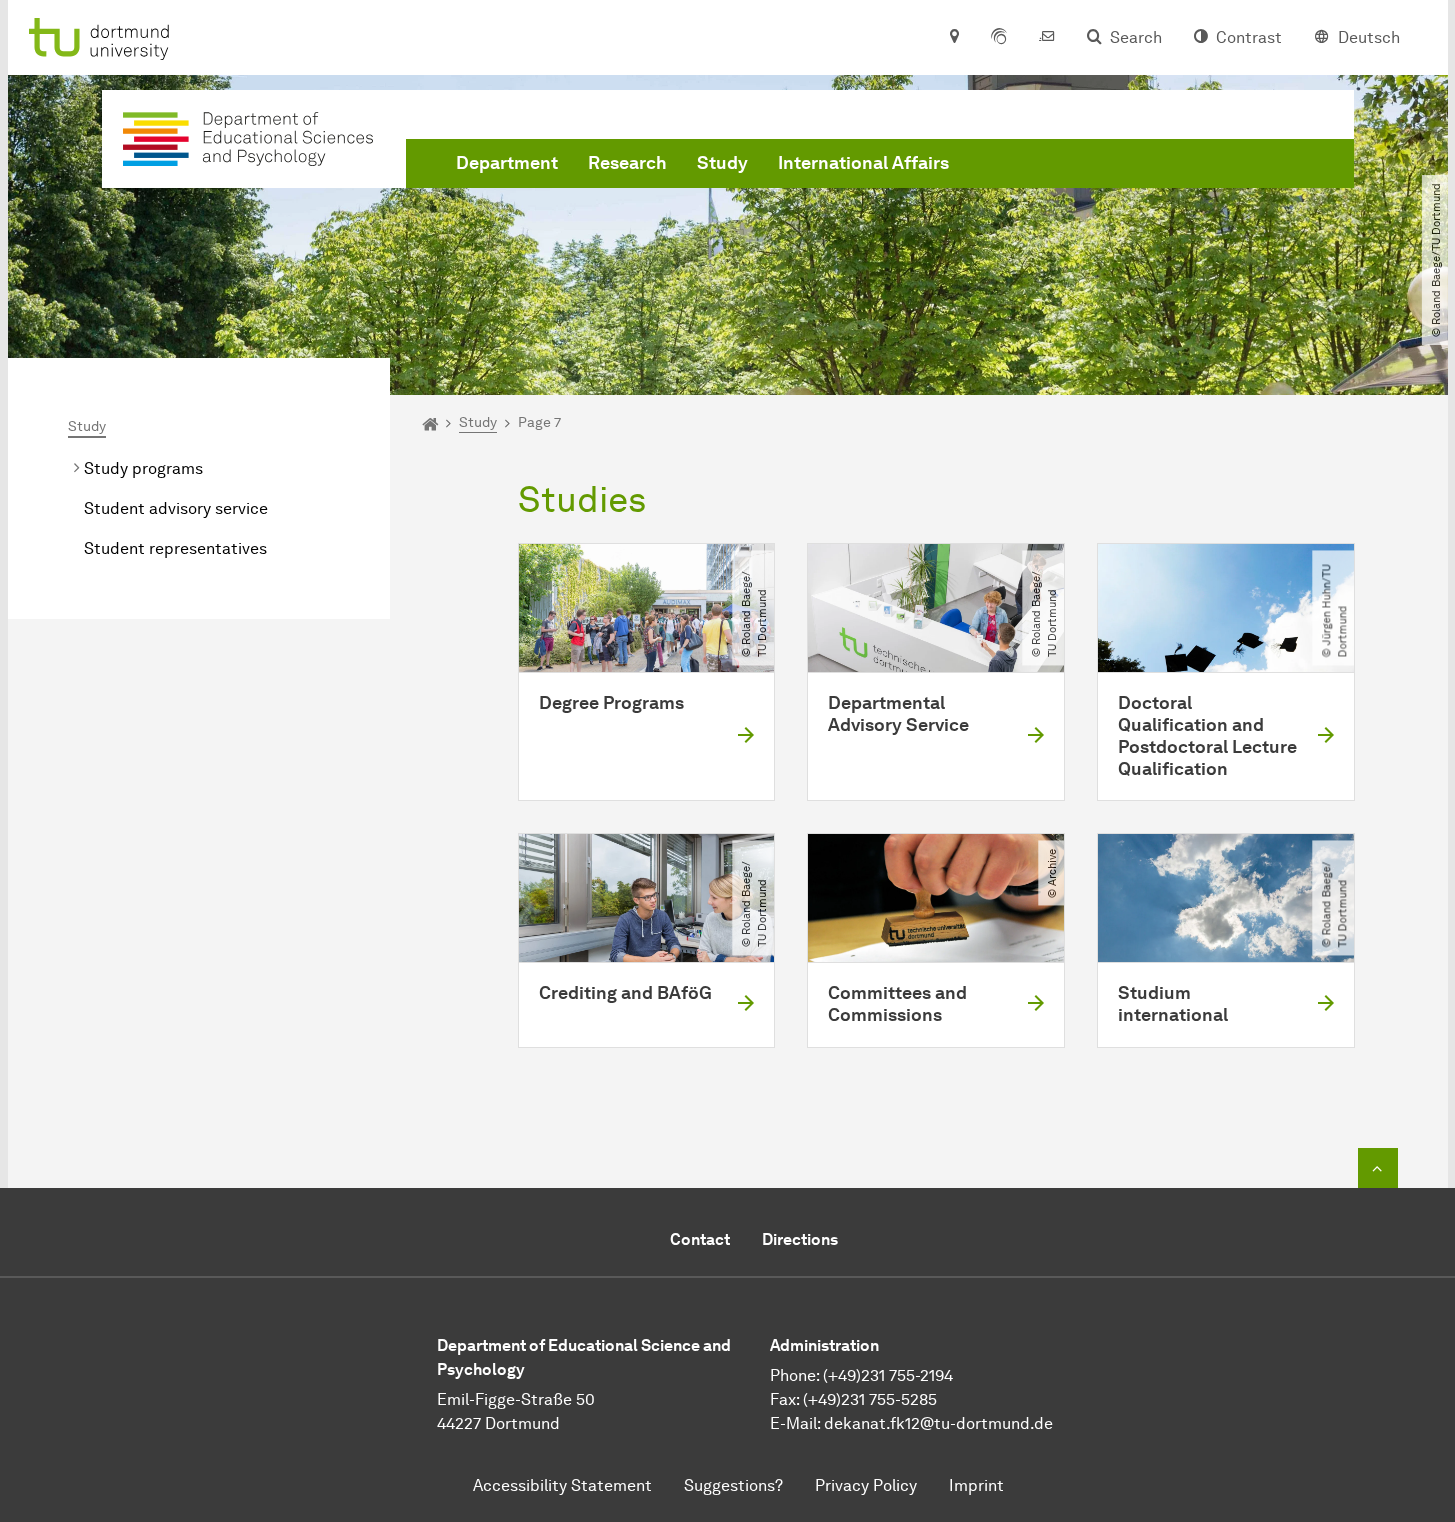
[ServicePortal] (999, 38)
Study (722, 163)
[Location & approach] (953, 38)
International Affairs (863, 163)
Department (507, 163)
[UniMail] (1047, 38)
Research (627, 163)
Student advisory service (176, 508)
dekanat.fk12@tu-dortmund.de (938, 1423)
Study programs (143, 468)
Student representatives (175, 548)
